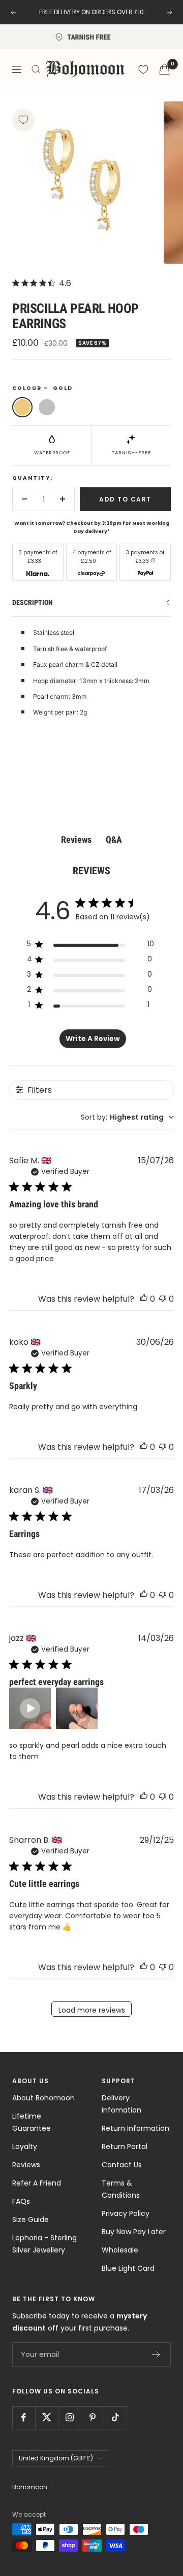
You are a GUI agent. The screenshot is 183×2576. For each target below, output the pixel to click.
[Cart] (164, 69)
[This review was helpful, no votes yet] (144, 1299)
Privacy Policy (126, 2213)
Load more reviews (92, 2010)
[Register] (156, 2354)
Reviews (26, 2165)
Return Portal (125, 2146)
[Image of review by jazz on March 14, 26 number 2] (77, 1708)
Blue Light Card (128, 2268)
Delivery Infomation (121, 2104)
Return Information (135, 2128)
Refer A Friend (37, 2183)
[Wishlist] (143, 69)
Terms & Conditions (121, 2189)
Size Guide (30, 2220)
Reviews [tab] (76, 839)
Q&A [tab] (114, 839)
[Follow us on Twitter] (47, 2418)
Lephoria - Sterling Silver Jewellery (44, 2244)
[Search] (36, 69)
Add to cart (125, 499)
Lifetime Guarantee (32, 2122)
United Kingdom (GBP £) (56, 2458)
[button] (30, 1708)
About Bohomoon (43, 2098)
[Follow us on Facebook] (24, 2418)
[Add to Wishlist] (23, 120)
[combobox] (127, 1117)
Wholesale (120, 2250)
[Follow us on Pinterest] (92, 2418)
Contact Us (122, 2165)
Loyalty (25, 2146)
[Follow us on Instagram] (69, 2418)
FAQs (21, 2201)
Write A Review (93, 1039)
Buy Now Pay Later (134, 2232)
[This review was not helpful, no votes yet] (163, 1299)
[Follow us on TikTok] (115, 2418)
